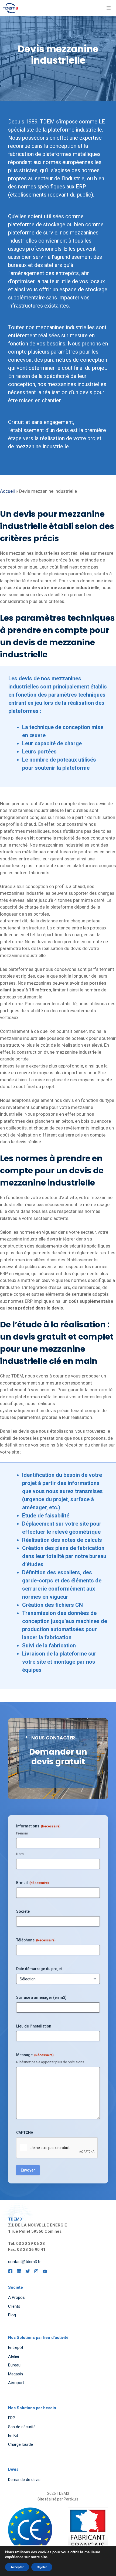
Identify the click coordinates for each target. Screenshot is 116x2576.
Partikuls (71, 2499)
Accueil (7, 491)
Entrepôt (16, 2348)
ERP (12, 2418)
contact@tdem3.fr (24, 2262)
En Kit (13, 2435)
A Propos (16, 2297)
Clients (14, 2306)
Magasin (16, 2374)
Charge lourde (21, 2444)
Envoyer (28, 2170)
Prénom (22, 1833)
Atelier (14, 2356)
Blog (12, 2315)
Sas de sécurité (22, 2427)
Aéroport (16, 2383)
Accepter (17, 2567)
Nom (20, 1854)
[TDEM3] (10, 8)
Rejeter (42, 2567)
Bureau (14, 2365)
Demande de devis (24, 2480)
